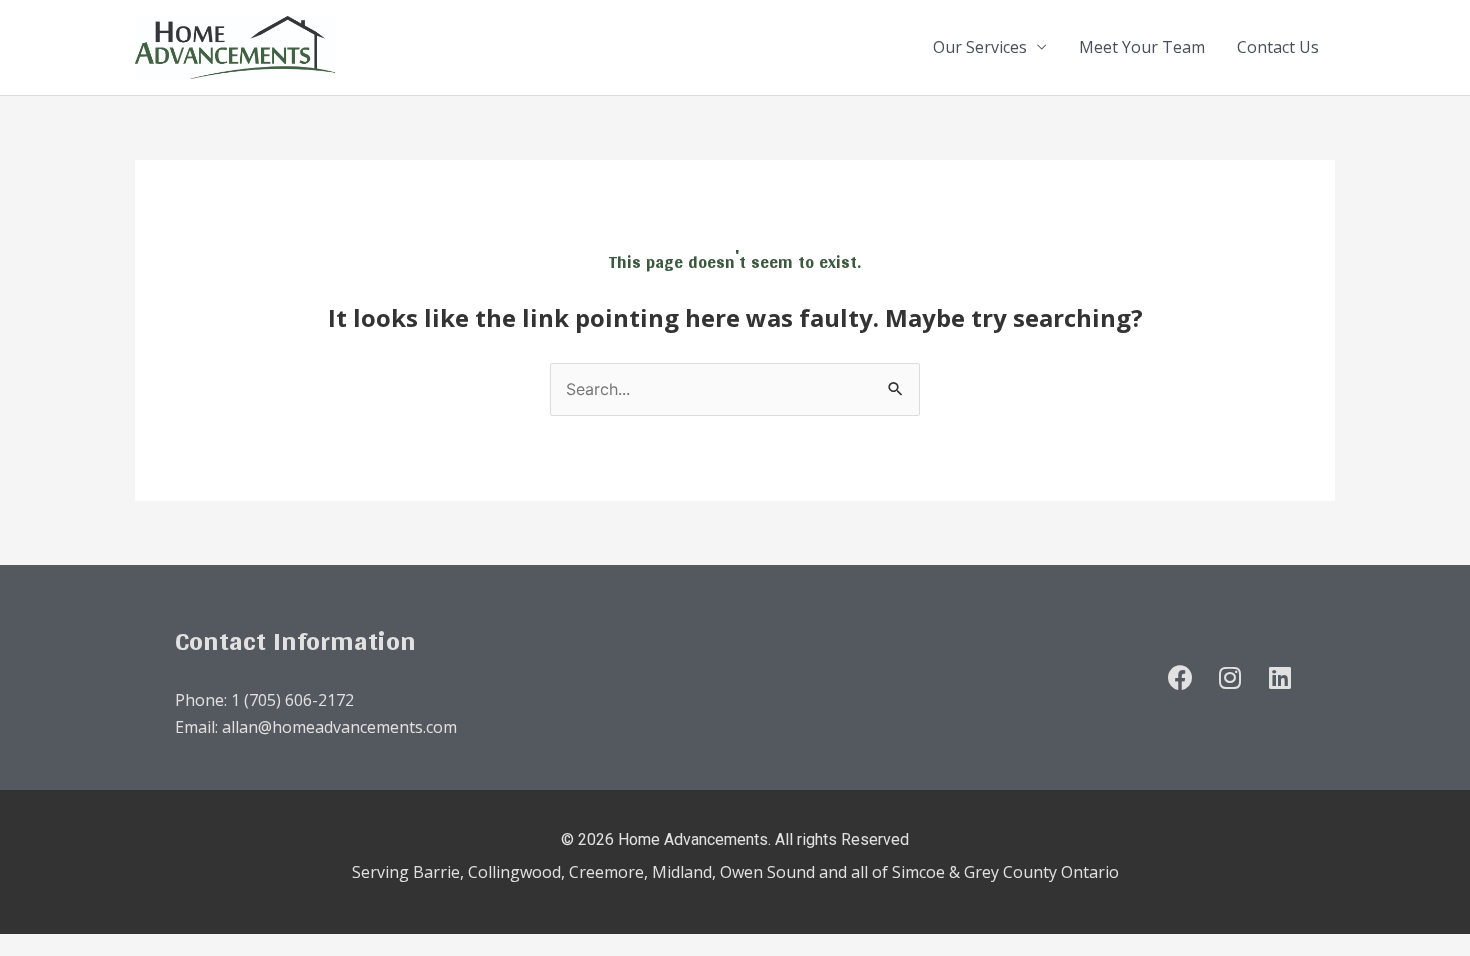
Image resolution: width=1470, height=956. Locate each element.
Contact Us (1278, 47)
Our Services (980, 47)
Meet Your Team (1142, 47)
